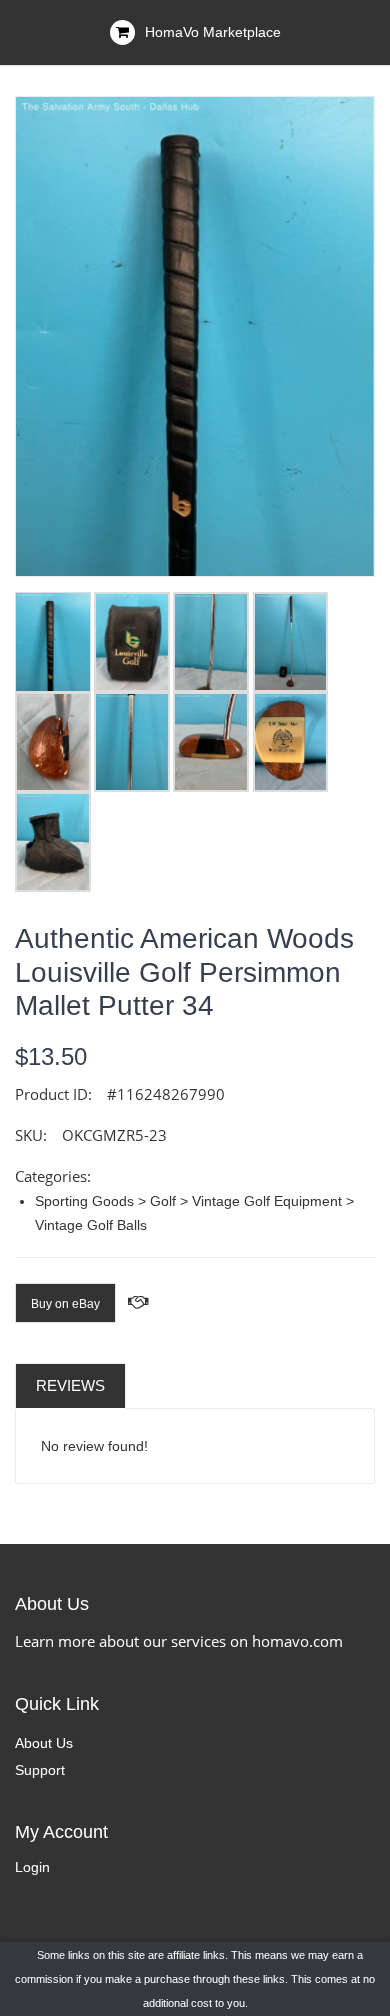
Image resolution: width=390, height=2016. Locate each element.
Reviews (70, 1385)
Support (40, 1770)
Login (32, 1867)
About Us (44, 1743)
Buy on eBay (65, 1304)
